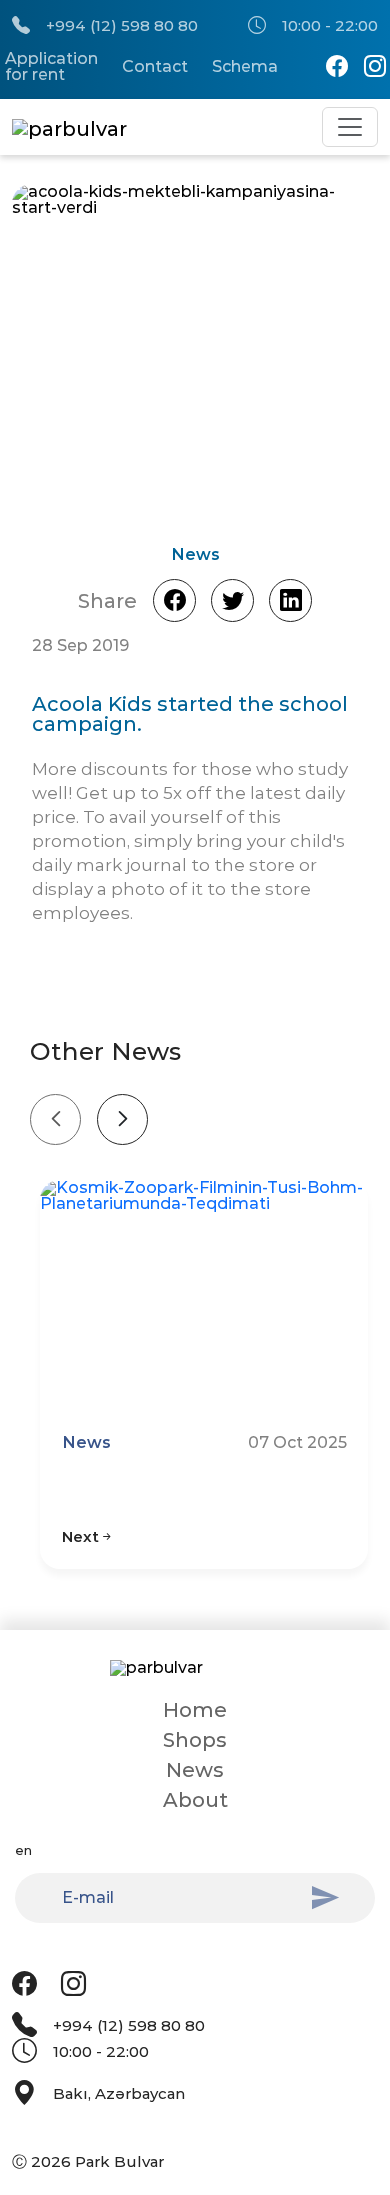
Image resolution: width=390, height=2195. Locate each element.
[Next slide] (122, 1119)
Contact (155, 67)
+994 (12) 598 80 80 (122, 25)
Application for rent (51, 67)
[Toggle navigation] (350, 127)
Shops (195, 1740)
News (195, 1770)
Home (195, 1710)
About (195, 1800)
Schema (245, 67)
